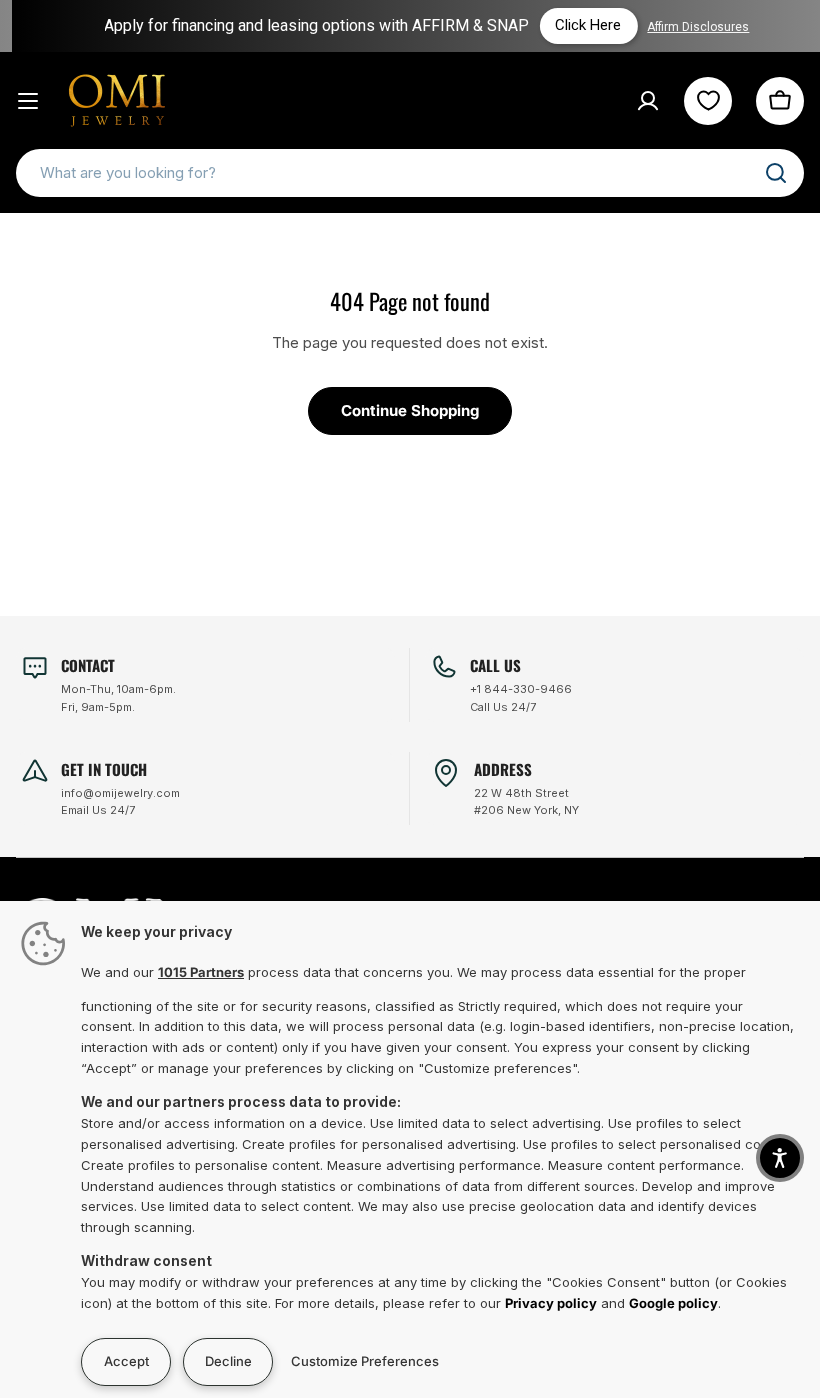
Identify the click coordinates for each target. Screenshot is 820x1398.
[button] (780, 1158)
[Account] (648, 101)
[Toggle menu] (28, 101)
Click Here (581, 25)
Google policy (673, 1303)
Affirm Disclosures (691, 27)
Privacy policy (551, 1303)
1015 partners (201, 972)
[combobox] (410, 173)
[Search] (776, 173)
